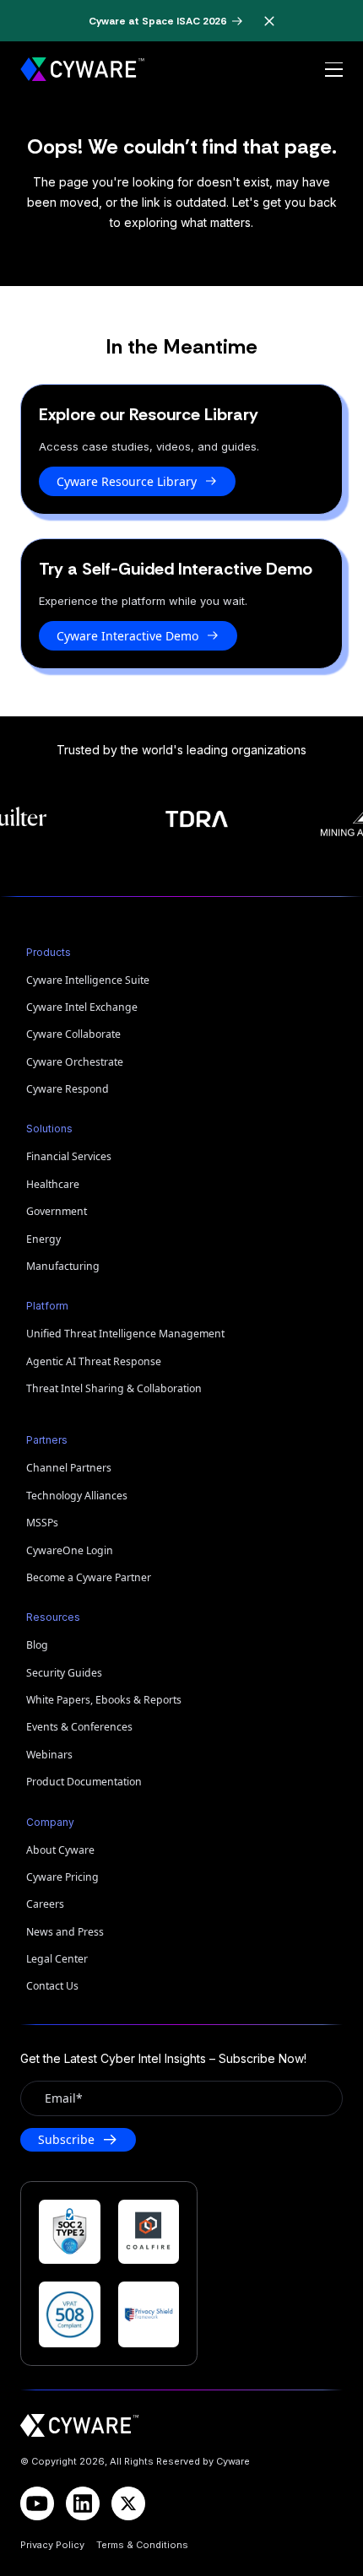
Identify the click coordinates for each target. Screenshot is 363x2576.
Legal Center (57, 1959)
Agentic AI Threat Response (94, 1361)
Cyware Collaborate (73, 1034)
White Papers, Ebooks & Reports (104, 1700)
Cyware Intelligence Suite (88, 980)
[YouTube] (37, 2503)
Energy (43, 1239)
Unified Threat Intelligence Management (125, 1334)
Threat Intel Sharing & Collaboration (114, 1388)
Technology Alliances (77, 1496)
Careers (45, 1904)
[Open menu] (334, 70)
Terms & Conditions (142, 2545)
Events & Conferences (79, 1727)
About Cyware (60, 1850)
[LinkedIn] (83, 2503)
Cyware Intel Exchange (82, 1007)
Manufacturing (63, 1266)
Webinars (49, 1755)
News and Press (65, 1932)
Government (57, 1211)
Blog (37, 1645)
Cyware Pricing (62, 1877)
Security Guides (64, 1673)
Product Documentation (84, 1782)
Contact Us (52, 1986)
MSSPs (42, 1523)
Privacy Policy (52, 2545)
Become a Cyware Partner (89, 1577)
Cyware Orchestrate (75, 1062)
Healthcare (53, 1184)
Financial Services (69, 1156)
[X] (128, 2503)
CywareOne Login (70, 1550)
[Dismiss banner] (270, 21)
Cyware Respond (68, 1089)
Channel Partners (69, 1468)
